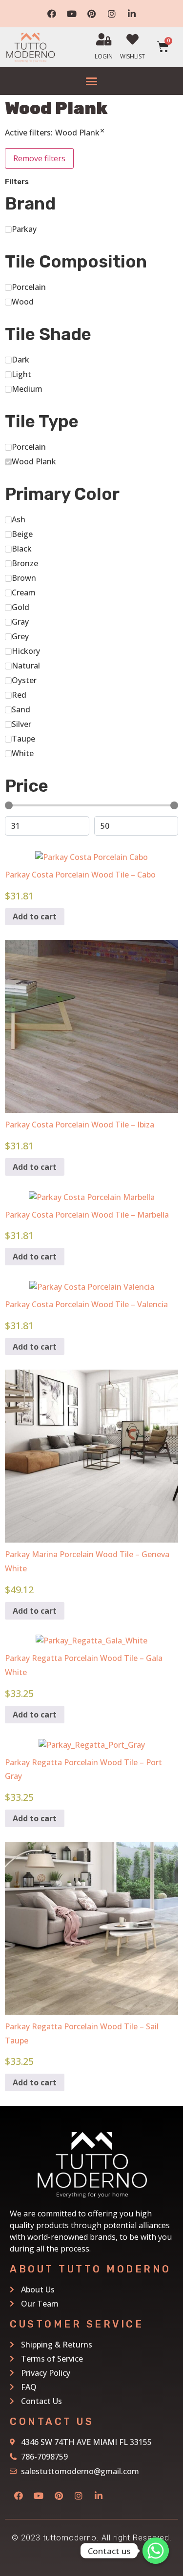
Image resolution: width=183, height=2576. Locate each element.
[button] (92, 81)
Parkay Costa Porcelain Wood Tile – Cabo (80, 875)
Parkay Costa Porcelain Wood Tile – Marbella (87, 1215)
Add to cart (35, 916)
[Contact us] (156, 2551)
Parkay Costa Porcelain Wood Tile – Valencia (86, 1304)
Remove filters (39, 158)
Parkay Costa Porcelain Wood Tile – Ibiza (80, 1125)
